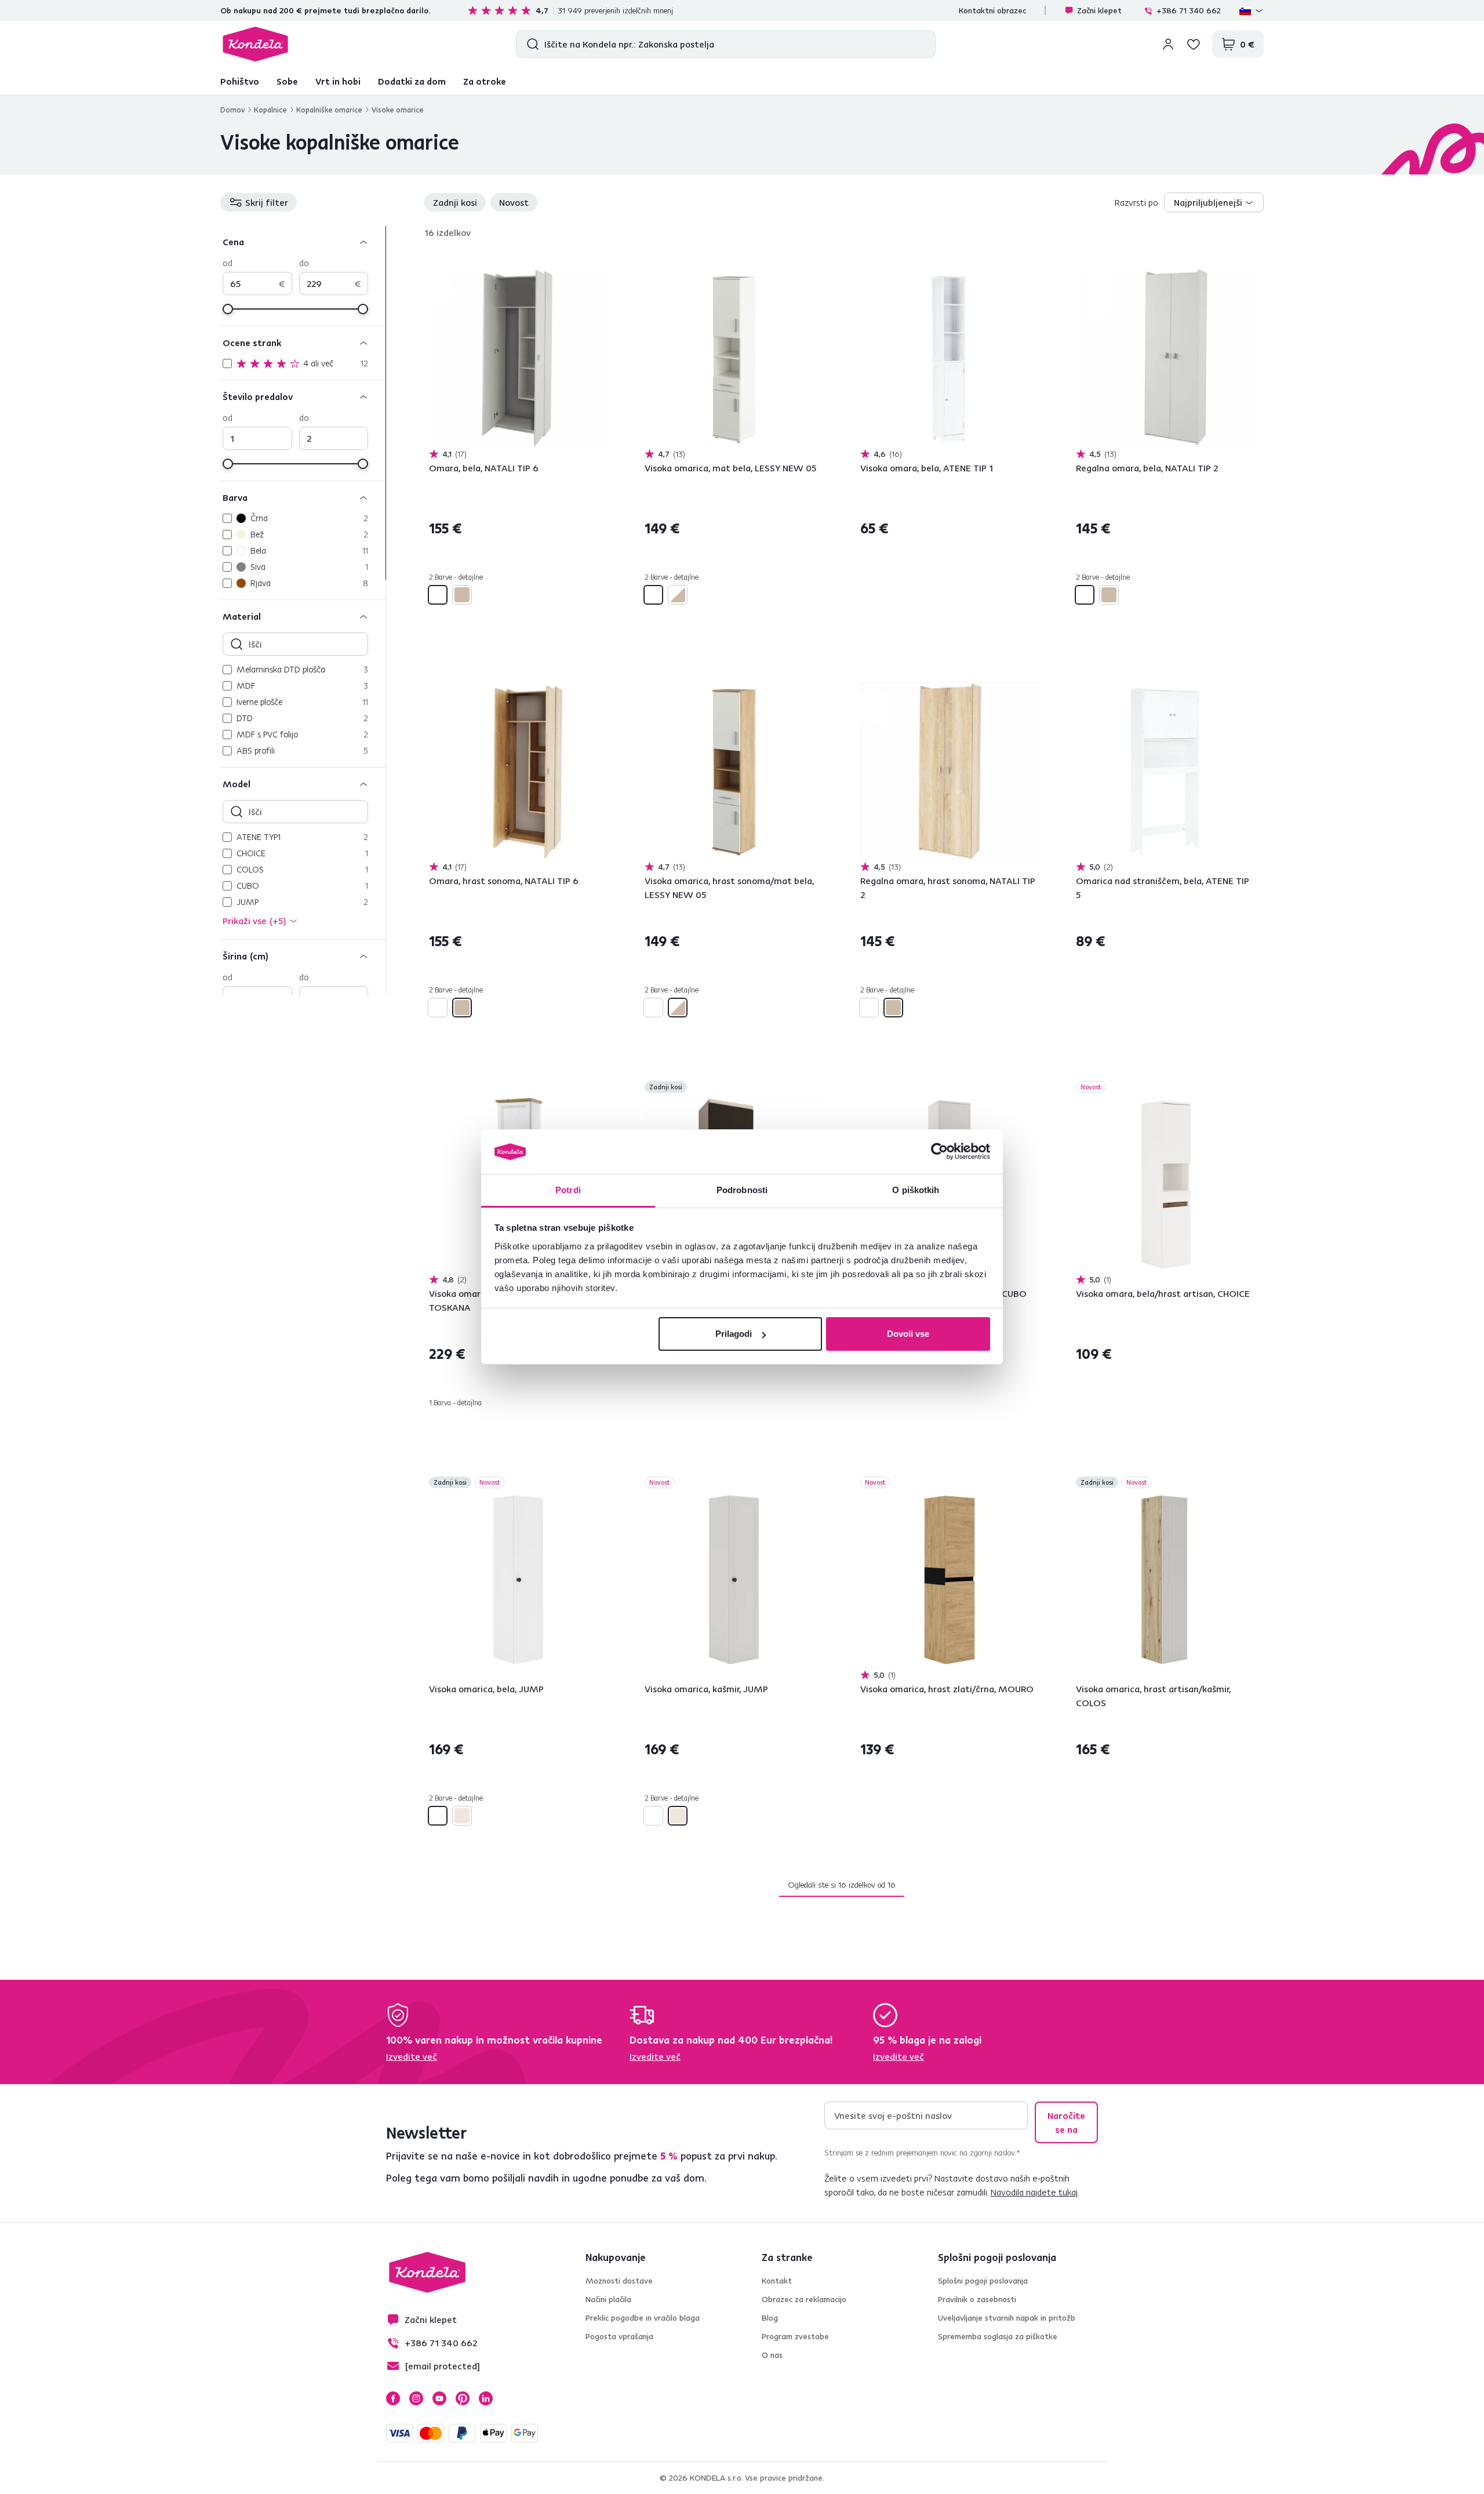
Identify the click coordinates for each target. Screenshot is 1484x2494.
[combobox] (1214, 202)
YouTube (439, 2398)
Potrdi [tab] (568, 1190)
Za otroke (485, 81)
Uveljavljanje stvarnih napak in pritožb (1007, 2318)
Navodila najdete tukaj (1034, 2192)
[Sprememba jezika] (1252, 10)
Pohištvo (240, 81)
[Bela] (438, 595)
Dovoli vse (908, 1334)
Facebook (393, 2398)
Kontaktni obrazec (992, 10)
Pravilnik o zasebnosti (977, 2299)
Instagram (416, 2398)
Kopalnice (270, 110)
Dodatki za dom (412, 81)
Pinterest (463, 2398)
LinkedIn (486, 2398)
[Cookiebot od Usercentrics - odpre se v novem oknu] (939, 1152)
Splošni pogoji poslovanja (983, 2281)
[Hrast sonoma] (462, 595)
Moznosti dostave (619, 2281)
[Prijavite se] (1168, 44)
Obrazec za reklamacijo (804, 2299)
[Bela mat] (653, 595)
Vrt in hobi (338, 81)
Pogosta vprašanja (619, 2336)
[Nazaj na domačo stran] (255, 44)
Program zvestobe (795, 2336)
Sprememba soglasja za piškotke (998, 2336)
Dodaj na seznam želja (601, 263)
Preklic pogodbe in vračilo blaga (643, 2318)
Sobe (287, 81)
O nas (772, 2355)
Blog (770, 2318)
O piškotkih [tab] (916, 1190)
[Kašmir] (462, 1816)
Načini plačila (608, 2299)
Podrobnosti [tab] (742, 1190)
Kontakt (777, 2281)
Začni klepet (1099, 10)
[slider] (228, 309)
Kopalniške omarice (329, 110)
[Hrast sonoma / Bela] (678, 595)
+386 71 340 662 (1189, 10)
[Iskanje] (530, 44)
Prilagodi (734, 1334)
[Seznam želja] (1194, 44)
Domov (232, 110)
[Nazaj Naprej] (518, 359)
